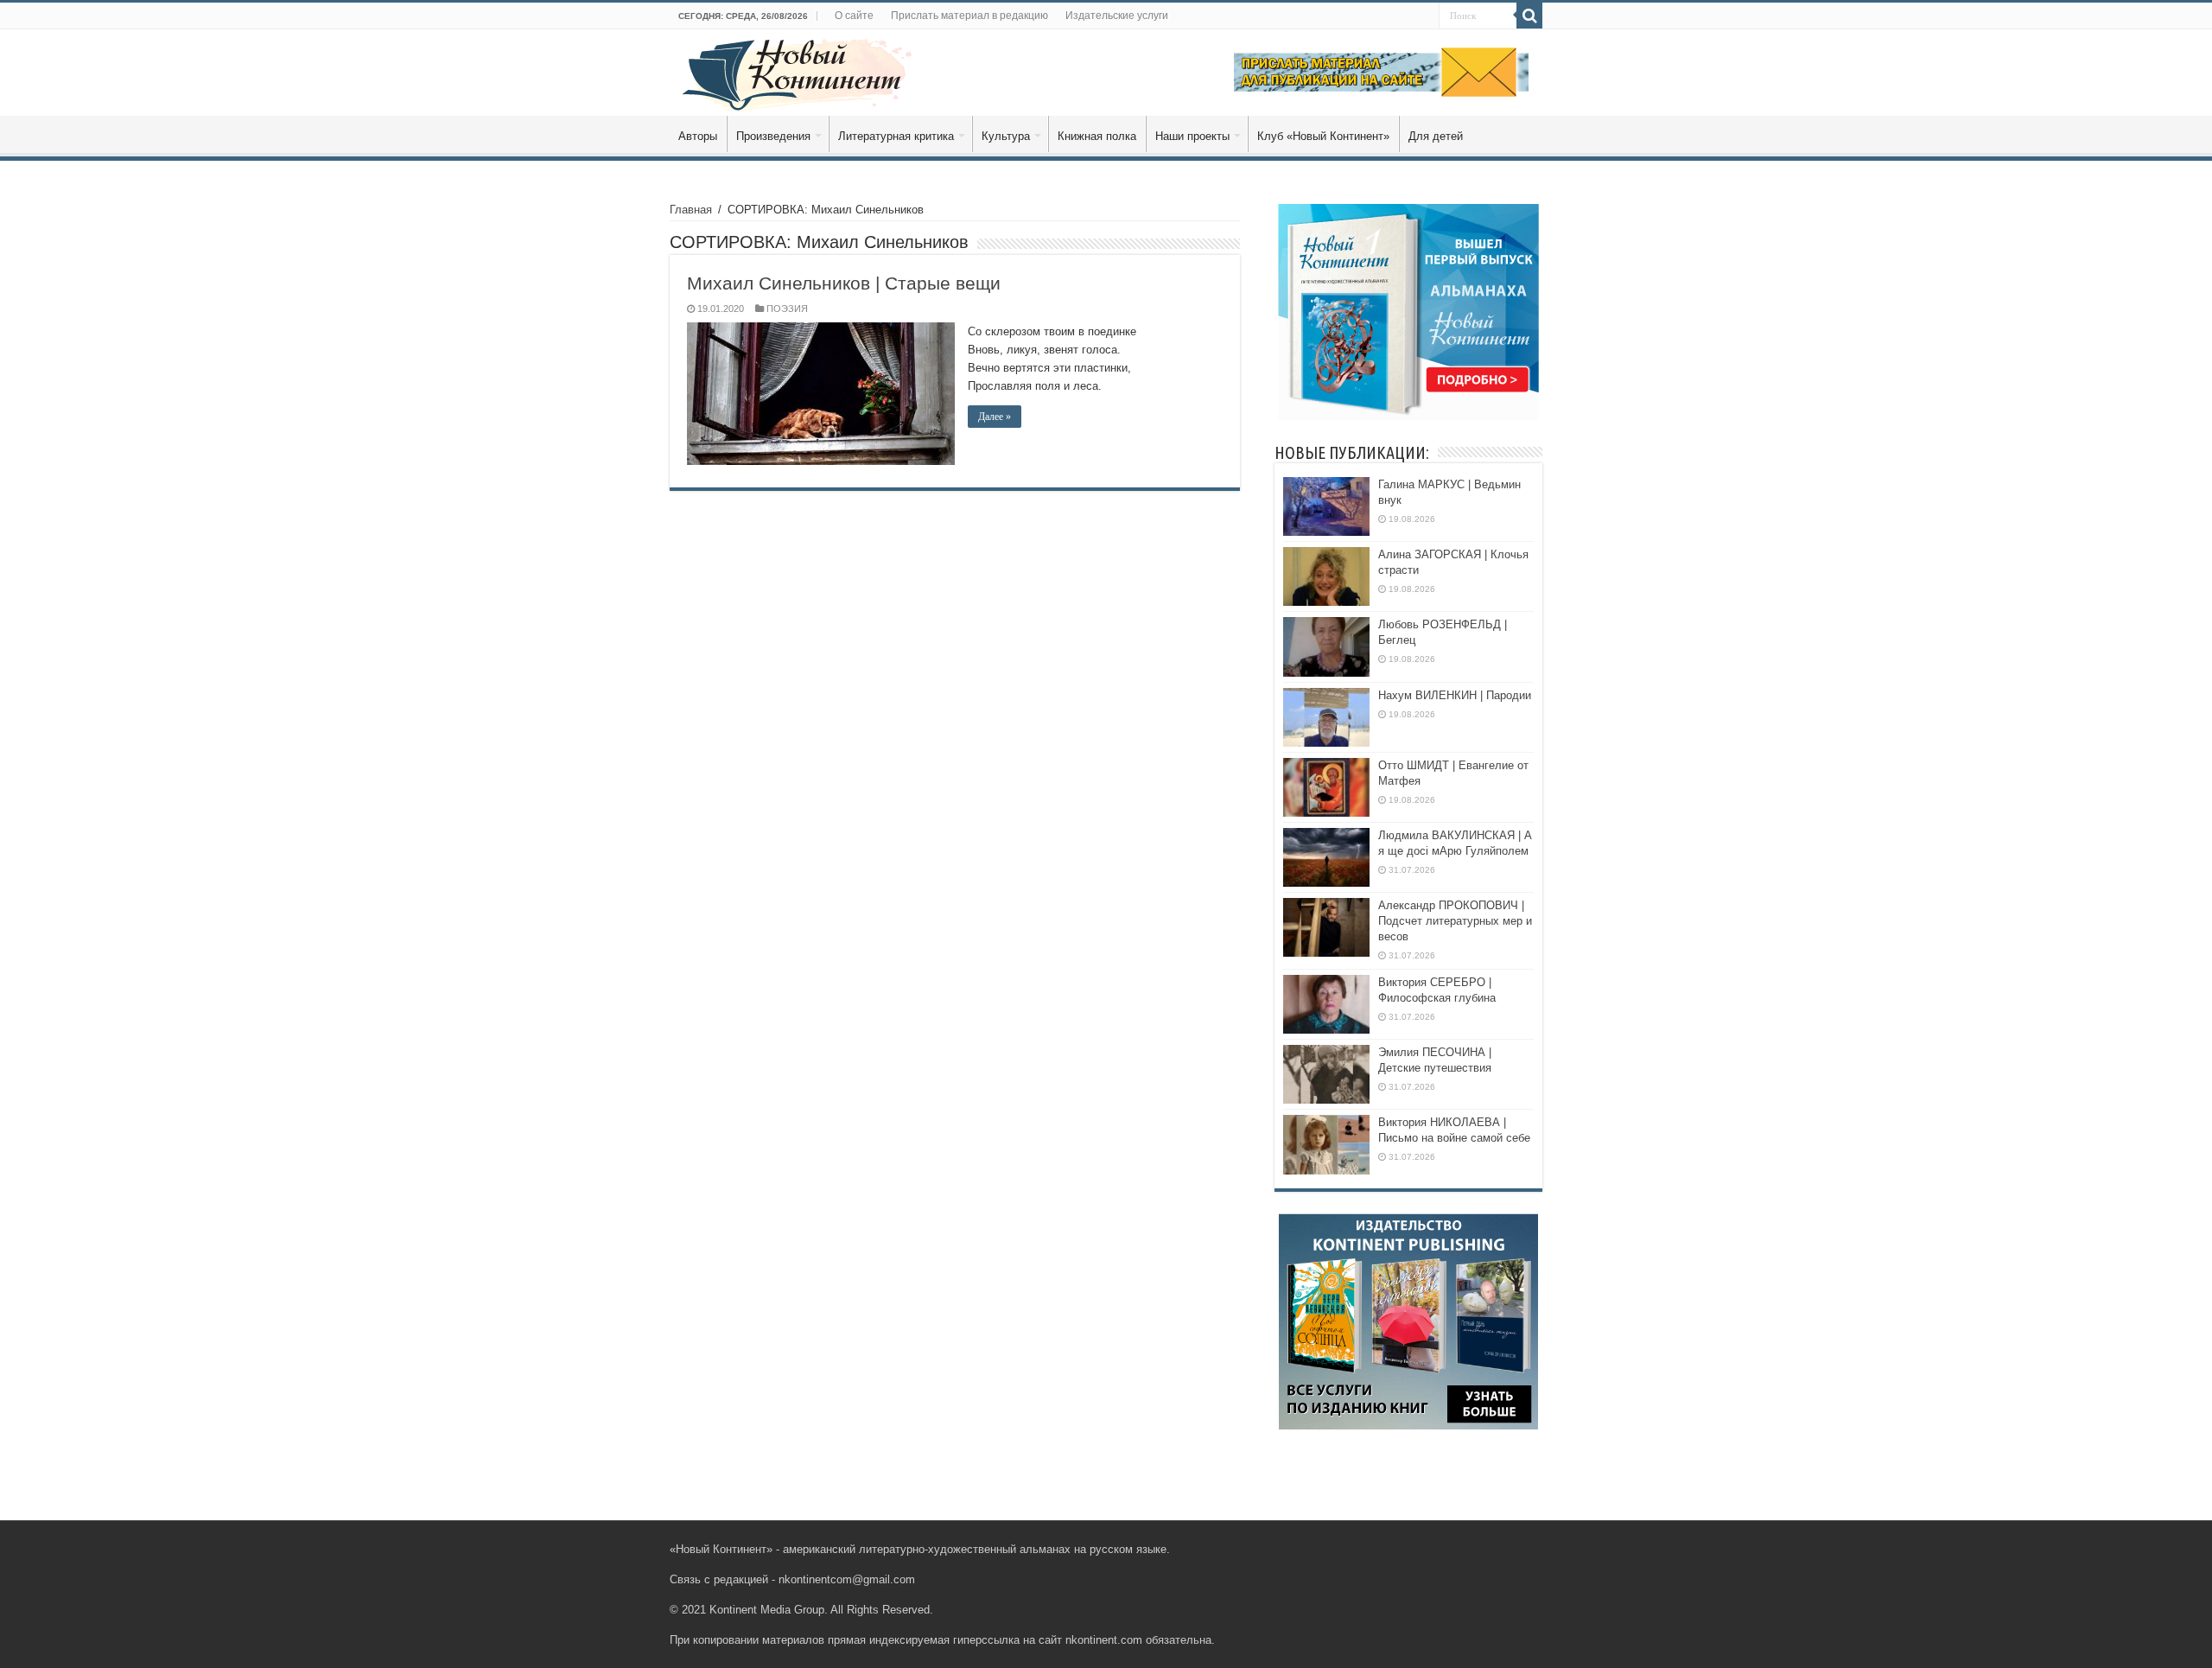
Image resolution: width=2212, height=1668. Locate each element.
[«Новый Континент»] (797, 72)
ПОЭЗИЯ (787, 309)
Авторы (698, 136)
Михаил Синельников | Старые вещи (844, 283)
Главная (691, 210)
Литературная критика (896, 136)
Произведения (773, 136)
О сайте (854, 16)
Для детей (1436, 136)
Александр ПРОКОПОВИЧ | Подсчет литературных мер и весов (1455, 921)
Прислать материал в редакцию (969, 16)
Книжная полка (1097, 136)
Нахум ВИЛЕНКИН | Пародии (1455, 695)
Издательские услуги (1117, 16)
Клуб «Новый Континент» (1323, 136)
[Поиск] (1529, 16)
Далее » (995, 417)
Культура (1006, 136)
